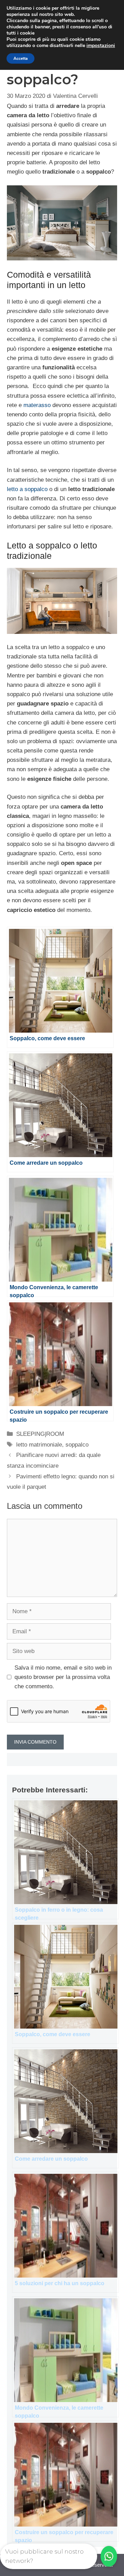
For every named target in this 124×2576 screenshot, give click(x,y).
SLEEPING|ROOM (40, 1434)
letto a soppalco (27, 489)
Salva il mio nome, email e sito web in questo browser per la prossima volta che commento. (63, 1677)
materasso (37, 405)
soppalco (77, 1445)
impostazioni (101, 46)
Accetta (20, 58)
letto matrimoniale (39, 1445)
